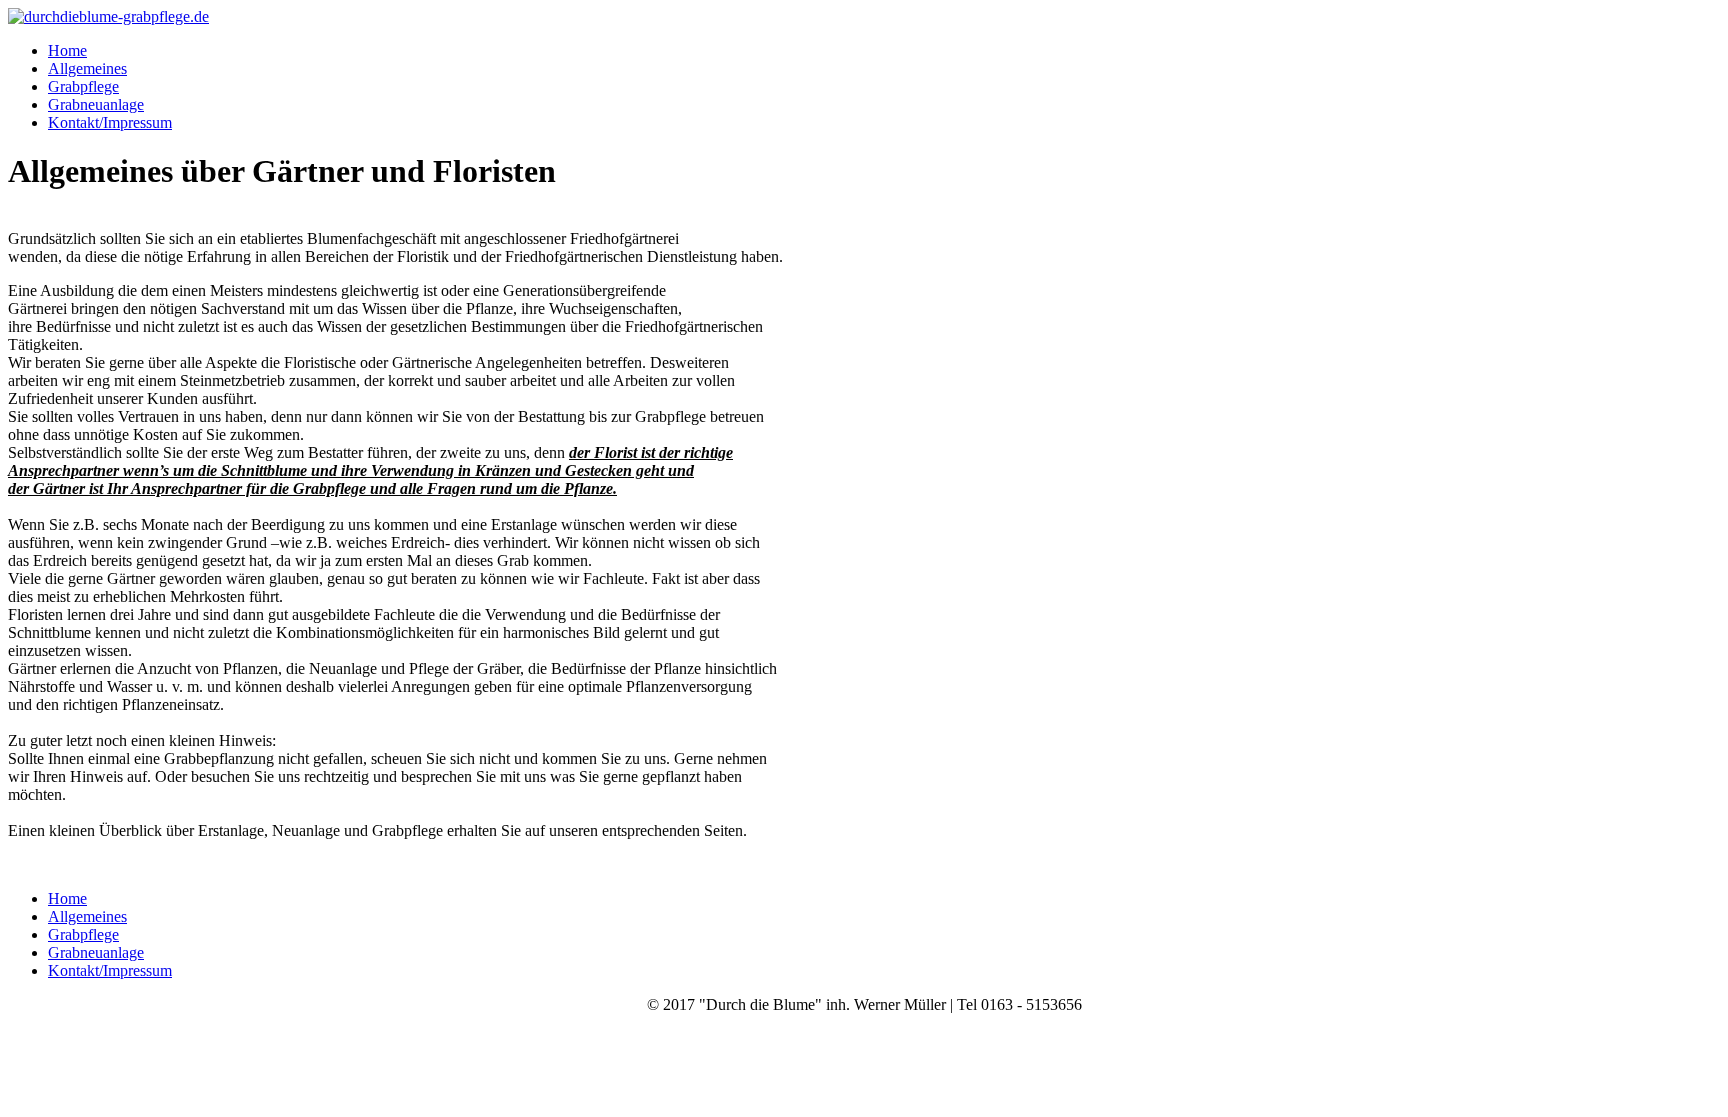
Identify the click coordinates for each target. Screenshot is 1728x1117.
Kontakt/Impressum (110, 122)
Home (67, 50)
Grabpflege (83, 86)
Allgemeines (87, 68)
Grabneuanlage (96, 104)
